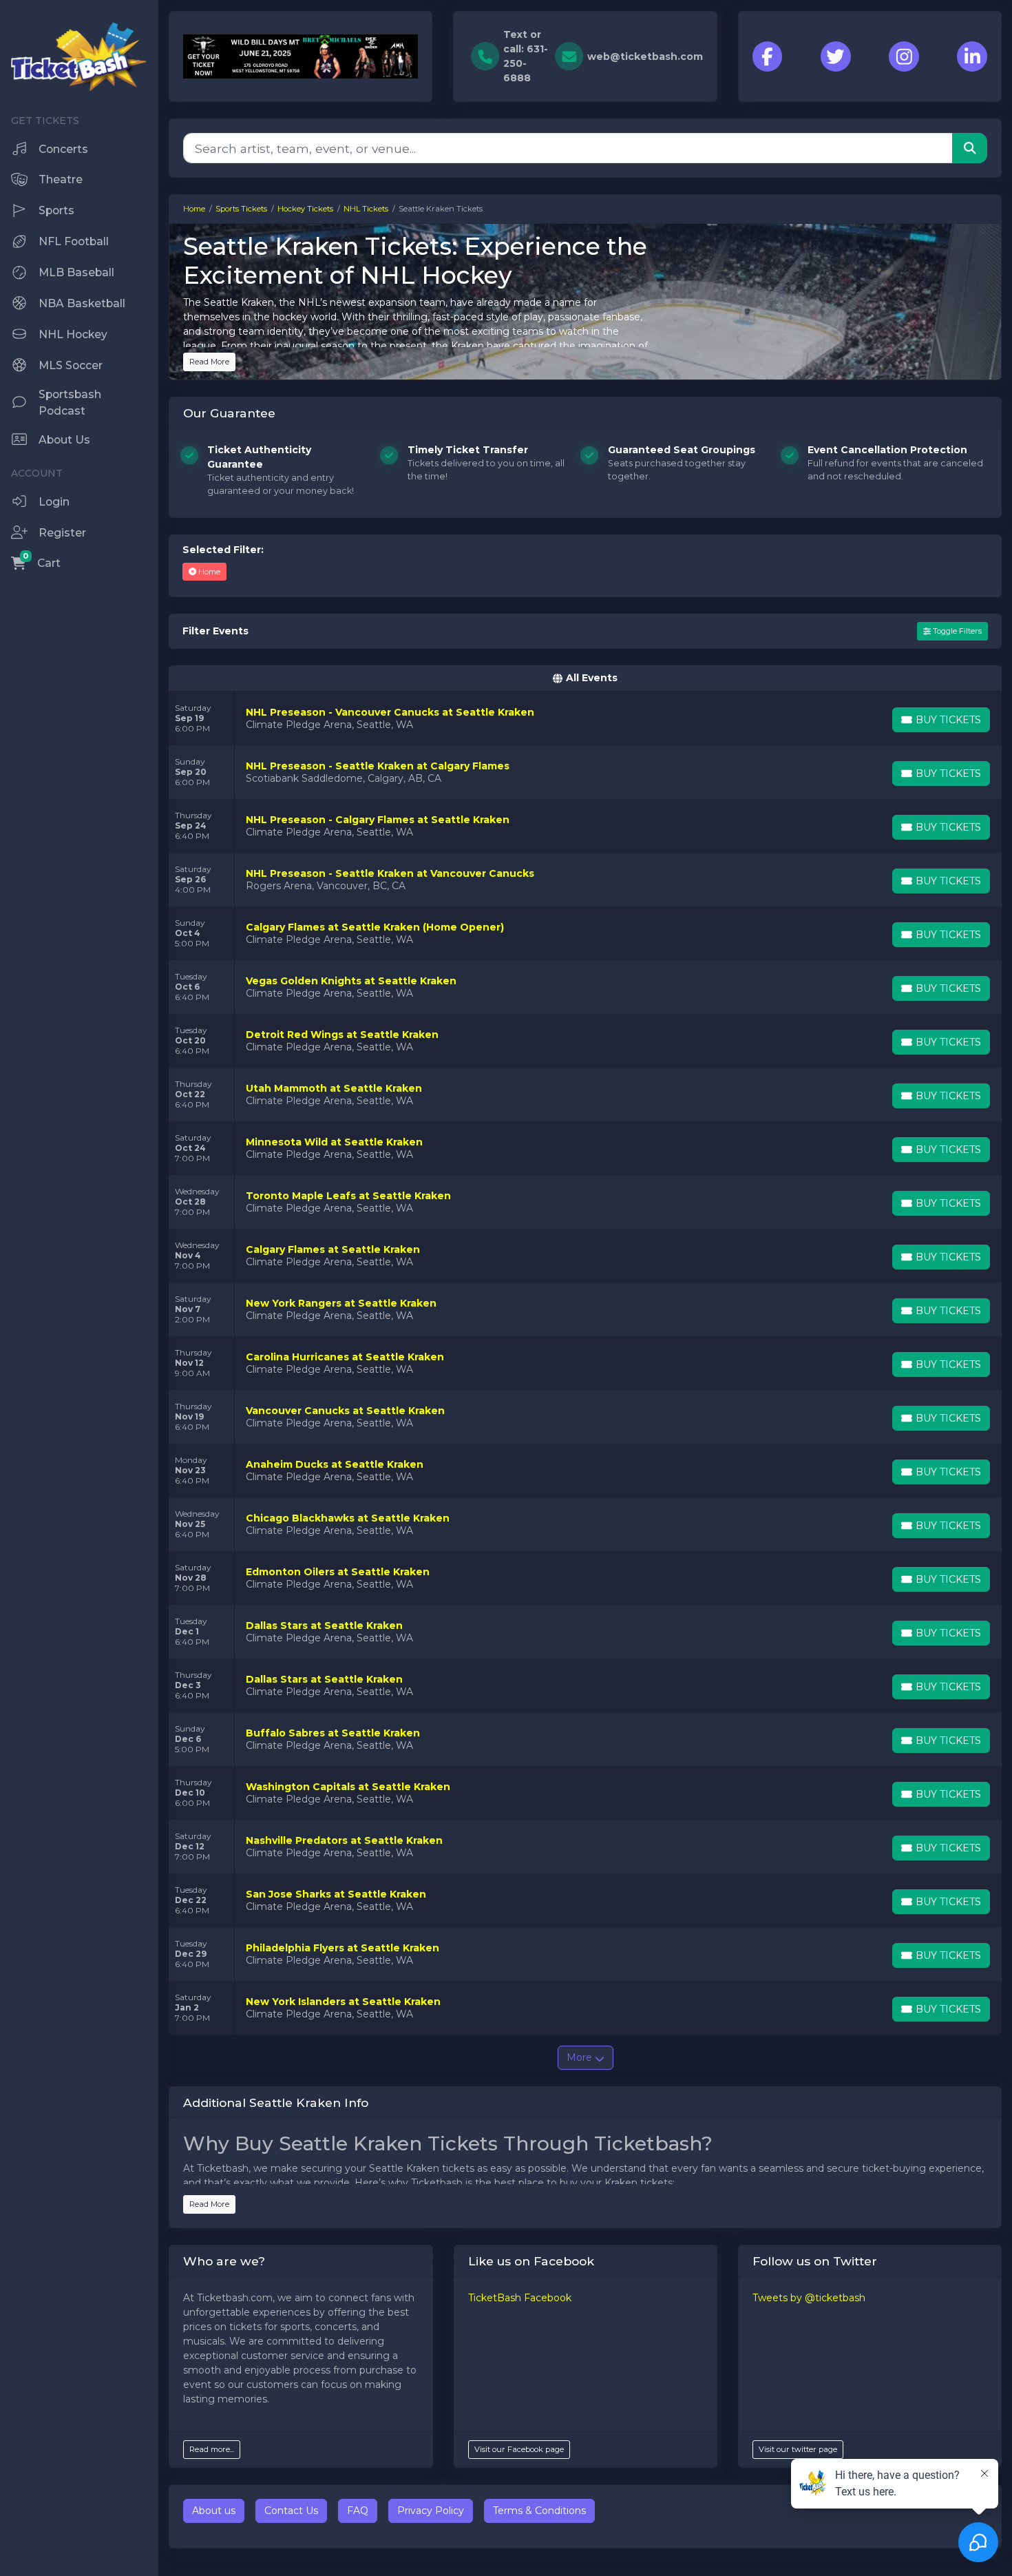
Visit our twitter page (798, 2449)
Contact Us (291, 2511)
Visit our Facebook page (519, 2449)
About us (214, 2511)
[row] (585, 718)
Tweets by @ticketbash (809, 2298)
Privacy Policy (431, 2511)
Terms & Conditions (539, 2511)
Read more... (212, 2449)
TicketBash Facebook (520, 2298)
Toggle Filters (956, 631)
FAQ (358, 2511)
